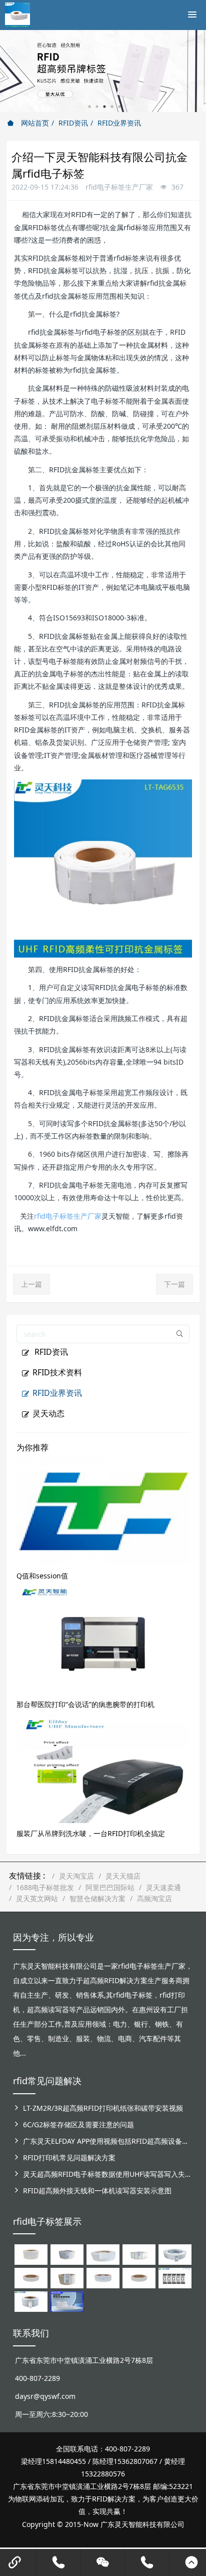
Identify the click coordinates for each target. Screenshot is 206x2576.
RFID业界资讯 (119, 123)
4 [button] (112, 107)
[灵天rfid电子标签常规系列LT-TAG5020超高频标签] (175, 2254)
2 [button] (97, 107)
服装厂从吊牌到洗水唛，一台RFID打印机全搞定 (91, 1833)
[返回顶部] (191, 2562)
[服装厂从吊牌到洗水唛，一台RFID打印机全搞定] (103, 1768)
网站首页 (34, 123)
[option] (103, 71)
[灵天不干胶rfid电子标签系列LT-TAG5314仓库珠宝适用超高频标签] (139, 2254)
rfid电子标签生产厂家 (68, 1216)
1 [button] (89, 107)
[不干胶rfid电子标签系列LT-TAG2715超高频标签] (139, 2277)
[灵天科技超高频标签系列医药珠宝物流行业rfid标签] (103, 2254)
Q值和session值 (42, 1576)
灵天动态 (48, 1413)
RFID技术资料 (57, 1372)
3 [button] (104, 107)
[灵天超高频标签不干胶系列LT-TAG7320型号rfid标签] (67, 2254)
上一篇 (31, 1284)
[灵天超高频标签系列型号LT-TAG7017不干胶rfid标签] (175, 2277)
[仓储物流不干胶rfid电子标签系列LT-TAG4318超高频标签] (103, 2277)
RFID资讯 (73, 123)
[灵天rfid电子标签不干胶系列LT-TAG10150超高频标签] (67, 2277)
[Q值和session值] (103, 1511)
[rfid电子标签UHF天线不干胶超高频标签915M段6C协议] (31, 2301)
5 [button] (119, 107)
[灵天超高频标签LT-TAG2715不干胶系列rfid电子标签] (31, 2277)
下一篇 (174, 1284)
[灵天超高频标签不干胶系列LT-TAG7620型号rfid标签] (31, 2254)
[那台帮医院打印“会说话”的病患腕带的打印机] (103, 1639)
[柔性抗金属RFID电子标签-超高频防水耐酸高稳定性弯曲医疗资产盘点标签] (67, 2301)
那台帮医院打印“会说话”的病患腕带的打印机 (85, 1704)
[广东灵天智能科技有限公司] (17, 13)
